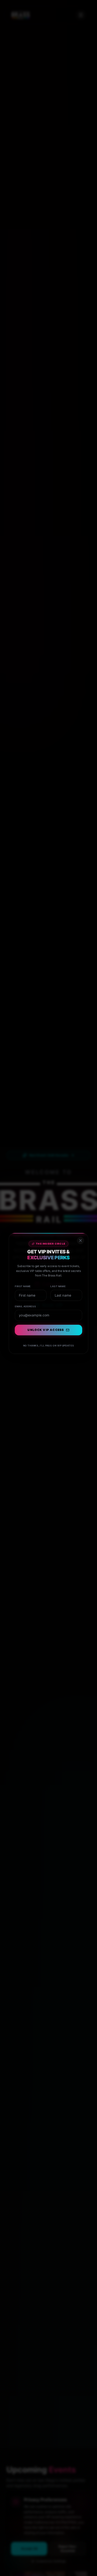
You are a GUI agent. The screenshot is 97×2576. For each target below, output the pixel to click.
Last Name (59, 1280)
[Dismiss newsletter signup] (84, 1229)
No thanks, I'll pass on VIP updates (48, 1346)
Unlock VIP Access (46, 1329)
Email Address (23, 1302)
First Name (20, 1280)
